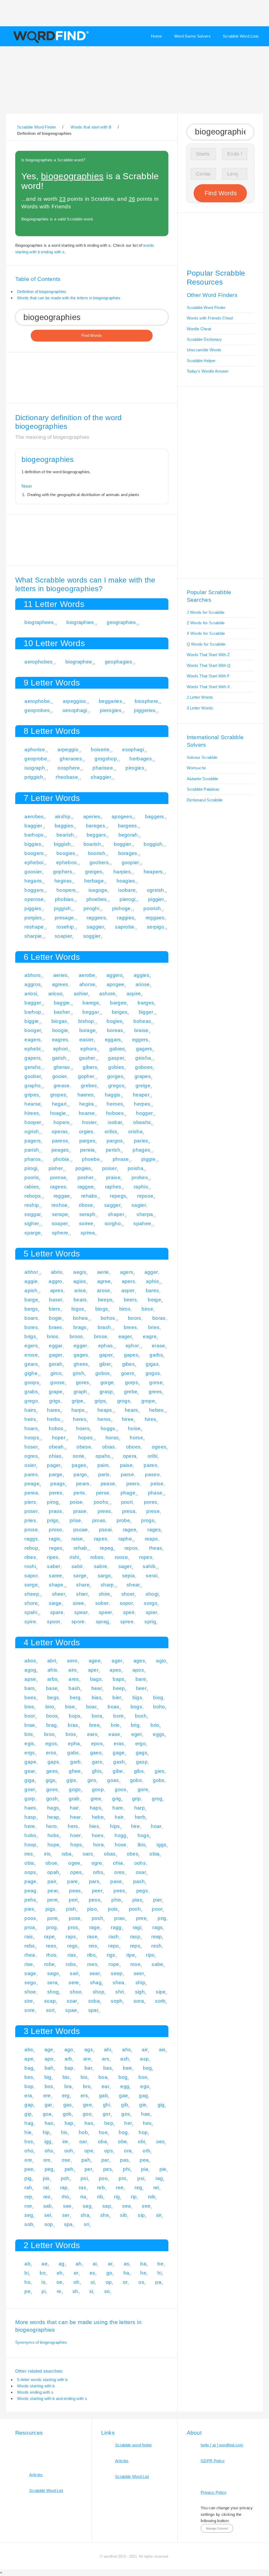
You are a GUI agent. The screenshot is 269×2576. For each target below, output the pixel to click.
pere (53, 1900)
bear (97, 1688)
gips (71, 1780)
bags (96, 1679)
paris (104, 1474)
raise (77, 1539)
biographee (79, 662)
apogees (122, 816)
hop (143, 2132)
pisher (56, 1168)
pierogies (111, 710)
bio (66, 2077)
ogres (31, 1456)
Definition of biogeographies (42, 292)
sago (53, 1973)
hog (123, 2132)
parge (56, 1474)
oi (93, 2282)
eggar (56, 1346)
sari (74, 1973)
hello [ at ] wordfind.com (222, 2445)
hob (83, 2132)
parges (87, 1141)
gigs (51, 1780)
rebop (31, 1548)
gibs (139, 1771)
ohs (49, 2151)
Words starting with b (36, 2386)
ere (47, 2096)
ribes (30, 1557)
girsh (79, 1373)
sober (102, 1603)
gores (83, 1382)
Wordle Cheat (199, 329)
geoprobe (36, 759)
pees (119, 1891)
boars (31, 1318)
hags (53, 1808)
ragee (130, 1530)
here (30, 1826)
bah (49, 2068)
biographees (39, 622)
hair (74, 1808)
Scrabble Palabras (203, 789)
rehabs (89, 1196)
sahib (149, 1566)
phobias (64, 899)
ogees (159, 1447)
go (109, 2273)
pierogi (127, 899)
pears (83, 1484)
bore (118, 1716)
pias (137, 1900)
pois (113, 1909)
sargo (104, 1576)
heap (53, 1817)
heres (80, 1419)
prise (75, 1520)
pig (28, 2178)
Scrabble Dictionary (204, 339)
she (105, 2215)
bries (154, 1327)
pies (29, 1909)
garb (75, 1762)
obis (29, 1863)
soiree (86, 1223)
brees (130, 1327)
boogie (60, 1030)
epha (74, 1743)
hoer (75, 1835)
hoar (156, 1826)
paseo (152, 1474)
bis (84, 2077)
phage (128, 1493)
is (43, 2282)
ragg (116, 1927)
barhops (34, 835)
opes (76, 1872)
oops (30, 1872)
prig (162, 1918)
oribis (111, 1132)
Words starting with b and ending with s (52, 2399)
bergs (31, 1309)
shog (53, 1992)
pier (157, 1900)
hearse (33, 1104)
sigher (32, 1223)
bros (71, 1734)
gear (30, 1771)
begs (53, 1697)
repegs (118, 1196)
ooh (69, 2151)
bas (108, 2068)
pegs (142, 1891)
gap (29, 2105)
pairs (103, 1465)
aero (72, 1661)
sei (48, 2215)
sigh (140, 1992)
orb (146, 2151)
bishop (86, 1021)
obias (109, 1447)
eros (51, 1753)
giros (56, 1373)
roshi (30, 1566)
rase (92, 1937)
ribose (86, 1205)
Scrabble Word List (46, 2490)
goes (52, 1789)
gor (107, 2114)
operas (60, 1132)
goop (98, 1789)
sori (50, 2010)
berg (75, 1697)
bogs (136, 1707)
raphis (141, 1187)
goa (47, 2114)
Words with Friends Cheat (210, 318)
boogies (66, 853)
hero (51, 1826)
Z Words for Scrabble (206, 623)
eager (125, 1336)
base (52, 1688)
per (88, 2169)
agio (161, 1661)
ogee (74, 1863)
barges (146, 1003)
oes (161, 2142)
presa (129, 1511)
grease (62, 1086)
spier (152, 1612)
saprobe (125, 927)
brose (101, 1336)
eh (60, 2273)
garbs (156, 1355)
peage (32, 1484)
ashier (81, 994)
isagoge (98, 890)
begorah (128, 835)
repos (131, 1548)
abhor (31, 1272)
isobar (115, 1122)
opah (53, 1872)
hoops (32, 1438)
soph (117, 2001)
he (143, 2273)
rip (134, 2197)
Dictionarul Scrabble (205, 800)
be (160, 2264)
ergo (141, 1743)
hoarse (87, 1113)
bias (97, 1697)
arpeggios (74, 701)
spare (57, 1612)
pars (94, 1881)
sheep (32, 1594)
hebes (157, 1410)
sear (95, 1973)
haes (30, 1808)
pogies (83, 1168)
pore (53, 1918)
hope (53, 1845)
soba (94, 2001)
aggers (115, 975)
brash (104, 1327)
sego (30, 1983)
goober (33, 1076)
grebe (131, 1392)
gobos (103, 1373)
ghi (107, 2105)
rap (64, 2188)
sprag (103, 1622)
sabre (101, 1566)
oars (88, 1854)
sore (30, 2010)
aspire (134, 994)
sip (141, 2215)
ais (162, 2050)
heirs (30, 1419)
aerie (103, 1272)
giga (29, 1780)
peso (95, 1900)
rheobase (67, 777)
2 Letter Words (200, 697)
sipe (161, 1992)
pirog (53, 1502)
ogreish (156, 890)
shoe (30, 1992)
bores (31, 1327)
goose (58, 1382)
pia (145, 2169)
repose (145, 1196)
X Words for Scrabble (206, 633)
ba (143, 2264)
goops (32, 1382)
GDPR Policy (213, 2461)
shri (120, 1992)
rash (114, 1937)
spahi (31, 1612)
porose (58, 1178)
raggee (86, 1187)
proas (99, 1520)
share (83, 1585)
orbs (98, 1872)
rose (135, 1964)
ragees (58, 1187)
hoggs (108, 1428)
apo (49, 2059)
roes (92, 1964)
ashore (107, 994)
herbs (54, 1419)
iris (47, 1854)
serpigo (156, 927)
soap (50, 2001)
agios (80, 1281)
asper (128, 1290)
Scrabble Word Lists (241, 36)
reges (56, 1548)
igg (48, 2142)
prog (51, 1927)
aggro (55, 1281)
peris (79, 1493)
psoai (105, 1530)
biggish (62, 844)
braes (56, 1327)
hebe (98, 1817)
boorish (97, 853)
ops (109, 2151)
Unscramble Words (204, 350)
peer (97, 1891)
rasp (135, 1937)
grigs (55, 1401)
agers (127, 1272)
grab (74, 1799)
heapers (153, 872)
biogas (59, 1021)
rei (156, 2188)
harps (78, 1410)
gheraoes (71, 759)
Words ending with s (35, 2392)
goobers (99, 862)
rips (150, 1955)
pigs (50, 1909)
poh (65, 2178)
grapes (143, 1076)
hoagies (126, 881)
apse (30, 1679)
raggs (31, 1539)
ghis (97, 1771)
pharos (33, 1159)
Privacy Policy (214, 2492)
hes (147, 2123)
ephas (106, 1346)
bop (29, 2086)
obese (84, 1447)
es (92, 2273)
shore (31, 1603)
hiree (128, 1419)
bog (123, 2077)
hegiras (63, 881)
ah (79, 2264)
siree (79, 1603)
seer (139, 1973)
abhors (33, 975)
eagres (60, 1040)
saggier (95, 927)
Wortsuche (196, 768)
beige (154, 1300)
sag (87, 2206)
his (64, 2132)
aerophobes (38, 662)
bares (152, 1290)
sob (29, 2224)
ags (89, 2050)
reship (32, 1205)
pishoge (121, 908)
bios (29, 1707)
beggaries (110, 701)
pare (73, 1881)
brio (155, 1725)
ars (106, 2059)
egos (51, 1743)
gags (142, 1753)
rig (117, 2197)
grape (56, 1392)
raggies (126, 918)
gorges (115, 1076)
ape (29, 2059)
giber (105, 1364)
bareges (95, 826)
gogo (75, 1789)
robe (49, 1964)
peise (157, 1484)
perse (103, 1493)
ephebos (66, 862)
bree (95, 1725)
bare (141, 1679)
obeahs (142, 1122)
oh (77, 2282)
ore (28, 2160)
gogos (153, 1373)
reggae (62, 1196)
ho (27, 2282)
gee (87, 2105)
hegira (87, 1104)
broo (49, 1734)
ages (139, 1661)
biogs (102, 1309)
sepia (129, 1576)
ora (128, 2151)
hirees (32, 1113)
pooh (135, 1909)
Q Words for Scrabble (206, 644)
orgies (86, 1132)
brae (30, 1725)
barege (91, 1003)
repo (113, 1946)
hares (54, 1410)
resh (156, 1946)
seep (117, 1973)
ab (27, 2264)
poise (76, 1502)
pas (124, 2160)
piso (92, 1909)
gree (96, 1799)
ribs (91, 1955)
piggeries (145, 710)
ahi (108, 2050)
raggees (96, 918)
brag (51, 1725)
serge (31, 1585)
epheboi (34, 862)
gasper (116, 1058)
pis (46, 2178)
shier (82, 1594)
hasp (30, 1817)
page (30, 1881)
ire (65, 2142)
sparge (33, 1233)
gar (48, 2105)
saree (56, 1576)
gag (143, 2096)
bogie (55, 1318)
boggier (123, 844)
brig (135, 1725)
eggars (113, 1040)
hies (94, 1826)
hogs (143, 1835)
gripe (78, 1401)
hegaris (33, 881)
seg (29, 2215)
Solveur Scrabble (202, 757)
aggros (33, 984)
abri (52, 1661)
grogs (124, 1401)
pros (73, 1927)
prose (31, 1530)
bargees (128, 826)
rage (95, 1927)
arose (104, 1290)
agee (95, 1661)
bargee (118, 1003)
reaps (151, 1539)
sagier (139, 1205)
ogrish (32, 1132)
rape (49, 1937)
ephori (61, 1049)
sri (87, 2224)
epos (97, 1743)
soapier (63, 936)
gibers (90, 1067)
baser (56, 1300)
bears (80, 1300)
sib (123, 2215)
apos (138, 1670)
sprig (150, 1622)
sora (139, 2001)
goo (87, 2114)
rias (72, 1955)
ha (126, 2273)
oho (29, 2151)
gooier (60, 1076)
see (146, 2206)
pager (54, 1465)
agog (30, 1670)
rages (154, 1530)
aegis (80, 1272)
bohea (81, 1318)
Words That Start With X (208, 687)
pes (108, 2169)
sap (107, 2206)
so (107, 2291)
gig (161, 2105)
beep (119, 1688)
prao (120, 1918)
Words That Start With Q (209, 665)
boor (30, 1716)
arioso (56, 994)
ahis (52, 1670)
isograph (35, 768)
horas (112, 1438)
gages (81, 1355)
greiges (94, 872)
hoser (31, 1447)
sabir (77, 1566)
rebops (33, 1196)
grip (136, 1799)
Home (156, 36)
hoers (83, 1428)
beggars (96, 835)
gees (52, 1771)
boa (103, 2077)
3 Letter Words (200, 708)
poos (30, 1918)
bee (127, 2068)
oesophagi (75, 710)
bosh (141, 1716)
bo (43, 2273)
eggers (140, 1040)
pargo (80, 1474)
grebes (89, 1086)
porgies (33, 918)
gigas (152, 1364)
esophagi (133, 749)
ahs (126, 2050)
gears (31, 1364)
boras (159, 1318)
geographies (121, 622)
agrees (60, 984)
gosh (52, 1799)
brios (53, 1336)
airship (63, 816)
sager (125, 1566)
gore (143, 1789)
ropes (146, 1557)
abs (29, 2050)
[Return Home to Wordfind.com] (50, 43)
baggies (64, 826)
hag (29, 2123)
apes (115, 1670)
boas (113, 1707)
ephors (89, 1049)
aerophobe (37, 701)
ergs (30, 1753)
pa (158, 2282)
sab (48, 2206)
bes (29, 2077)
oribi (153, 1456)
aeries (61, 975)
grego (31, 1401)
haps (96, 1808)
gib (125, 2105)
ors (47, 2160)
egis (29, 1743)
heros (104, 1419)
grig (117, 1799)
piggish (62, 908)
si (91, 2291)
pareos (60, 1141)
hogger (144, 1113)
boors (135, 1318)
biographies (80, 622)
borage (88, 1030)
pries (30, 1520)
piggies (33, 908)
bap (69, 2068)
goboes (144, 1067)
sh (75, 2291)
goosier (33, 872)
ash (125, 2059)
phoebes (97, 899)
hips (115, 1826)
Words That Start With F (208, 676)
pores (151, 1502)
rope (114, 1964)
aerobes (34, 816)
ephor (132, 1346)
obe (122, 2142)
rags (157, 1927)
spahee (142, 1223)
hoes (98, 1835)
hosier (89, 1122)
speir (129, 1612)
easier (87, 1040)
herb (140, 1817)
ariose (143, 984)
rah (28, 2188)
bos (49, 2086)
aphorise (35, 749)
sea (126, 2206)
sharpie (33, 936)
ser (66, 2215)
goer (30, 1789)
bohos (108, 1318)
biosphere (146, 701)
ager (117, 1661)
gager (56, 1355)
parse (128, 1474)
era (28, 2096)
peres (56, 1493)
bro (87, 2086)
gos (126, 2114)
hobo (30, 1835)
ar (110, 2264)
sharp (107, 1585)
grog (157, 1799)
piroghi (91, 908)
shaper (116, 1214)
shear (133, 1585)
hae (146, 2114)
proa (30, 1927)
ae (45, 2264)
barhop (33, 1012)
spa (68, 2224)
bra (68, 2086)
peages (60, 1150)
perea (31, 1493)
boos (52, 1716)
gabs (73, 1753)
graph (80, 1392)
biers (55, 1309)
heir (119, 1817)
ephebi (32, 1049)
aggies (142, 975)
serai (152, 1576)
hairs (30, 1410)
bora (97, 1716)
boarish (92, 844)
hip (46, 2132)
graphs (33, 1086)
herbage (94, 881)
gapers (33, 1058)
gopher (86, 1076)
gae (123, 2096)
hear (75, 1817)
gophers (63, 872)
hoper (59, 1438)
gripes (32, 1095)
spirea (88, 1233)
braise (141, 1030)
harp (139, 1808)
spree (127, 1622)
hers (73, 1826)
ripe (131, 1955)
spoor (54, 1622)
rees (51, 1946)
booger (33, 1030)
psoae (81, 1530)
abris (57, 1272)
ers (84, 2096)
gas (68, 2105)
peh (69, 2169)
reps (135, 1946)
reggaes (155, 918)
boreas (115, 1030)
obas (110, 1854)
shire (105, 1594)
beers (130, 1300)
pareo (151, 1465)
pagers (33, 1141)
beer (141, 1688)
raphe (125, 1539)
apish (31, 1290)
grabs (31, 1392)
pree (141, 1918)
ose (66, 2160)
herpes (142, 1104)
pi (44, 2291)
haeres (86, 1095)
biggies (33, 844)
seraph (87, 1214)
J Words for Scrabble (206, 612)
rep (28, 2197)
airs (73, 1670)
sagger (112, 1205)
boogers (34, 853)
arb (68, 2059)
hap (69, 2123)
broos (76, 1336)
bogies (115, 1021)
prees (104, 1511)
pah (86, 2160)
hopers (62, 1122)
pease (108, 1484)
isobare (127, 890)
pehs (30, 1900)
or (125, 2282)
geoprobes (37, 710)
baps (118, 1679)
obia (154, 1854)
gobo (136, 1780)
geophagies (119, 662)
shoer (128, 1594)
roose (121, 1557)
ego (145, 2086)
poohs (101, 1502)
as (127, 2264)
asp (144, 2059)
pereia (87, 1150)
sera (52, 1983)
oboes (133, 1447)
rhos (51, 1955)
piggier (156, 899)
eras (119, 1743)
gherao (62, 1067)
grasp (106, 1392)
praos (56, 1511)
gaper (106, 1355)
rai (46, 2188)
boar (91, 1707)
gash (119, 1762)
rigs (111, 1955)
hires (151, 1419)
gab (104, 2096)
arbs (52, 1679)
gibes (129, 1364)
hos (29, 2142)
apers (129, 1281)
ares (74, 1679)
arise (80, 1290)
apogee (116, 984)
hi (159, 2273)
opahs (103, 1456)
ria (83, 2197)
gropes (58, 1095)
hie (28, 2132)
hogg (120, 1835)
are (87, 2059)
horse (136, 1438)
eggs (159, 1734)
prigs (53, 1520)
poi (84, 2178)
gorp (30, 1799)
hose (121, 1845)
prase (80, 1511)
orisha (135, 1132)
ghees (81, 1364)
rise (29, 1964)
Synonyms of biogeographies (41, 2342)
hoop (30, 1845)
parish (32, 1150)
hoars (31, 1428)
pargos (115, 1141)
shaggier (101, 777)
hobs (53, 1835)
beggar (91, 1012)
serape (60, 1214)
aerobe (87, 975)
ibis (142, 1845)
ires (29, 1854)
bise (70, 1707)
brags (80, 1327)
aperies (92, 816)
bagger (33, 1003)
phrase (121, 1159)
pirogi (31, 1168)
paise (126, 1465)
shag (96, 1983)
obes (133, 1854)
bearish (65, 835)
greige (143, 1086)
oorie (79, 1456)
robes (97, 1557)
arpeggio (68, 749)
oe (60, 2282)
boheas (142, 1021)
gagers (144, 1049)
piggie (148, 1159)
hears (131, 1410)
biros (125, 1309)
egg (125, 2086)
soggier (92, 936)
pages (79, 1465)
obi (141, 2142)
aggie (31, 1281)
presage (64, 918)
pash (139, 1881)
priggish (34, 777)
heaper (141, 1095)
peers (133, 1484)
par (105, 2160)
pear (53, 1891)
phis (116, 1900)
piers (30, 1502)
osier (30, 1465)
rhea (30, 1955)
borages (128, 853)
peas (75, 1891)
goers (128, 1373)
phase (155, 1493)
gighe (31, 1373)
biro (50, 1707)
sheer (59, 1594)
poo (103, 2178)
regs (72, 1946)
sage (30, 1973)
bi (27, 2273)
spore (78, 1622)
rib (100, 2197)
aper (93, 1670)
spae (71, 2010)
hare (118, 1808)
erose (31, 1355)
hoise (134, 1428)
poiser (109, 1168)
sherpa (145, 1214)
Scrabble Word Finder (206, 308)
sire (29, 2001)
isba (67, 1854)
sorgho (113, 1223)
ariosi (31, 994)
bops (75, 1716)
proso (56, 1530)
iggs (161, 1845)
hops (76, 1845)
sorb (160, 2001)
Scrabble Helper (201, 361)
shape (56, 1585)
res (47, 2197)
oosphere (69, 768)
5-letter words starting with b (42, 2380)
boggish (153, 844)
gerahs (33, 1067)
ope (89, 2151)
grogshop (106, 759)
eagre (150, 1336)
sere (74, 1983)
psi (141, 2178)
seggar (33, 1214)
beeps (105, 1300)
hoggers (34, 890)
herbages (141, 759)
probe (123, 1520)
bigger (146, 1012)
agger (151, 1272)
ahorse (87, 984)
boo (143, 2077)
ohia (118, 1863)
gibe (118, 1771)
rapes (101, 1539)
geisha (143, 1058)
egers (31, 1346)
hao (49, 2123)
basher (62, 1012)
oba (102, 2142)
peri (73, 1900)
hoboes (115, 1113)
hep (109, 2123)
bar (88, 2068)
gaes (96, 1753)
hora (99, 1845)
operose (34, 899)
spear (81, 1612)
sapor (31, 1576)
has (89, 2123)
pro (123, 2178)
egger (80, 1346)
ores (119, 1872)
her (128, 2123)
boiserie (100, 749)
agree (104, 1281)
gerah (56, 1364)
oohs (140, 1863)
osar (141, 1872)
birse (147, 1309)
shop (99, 1992)
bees (30, 1697)
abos (30, 1661)
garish (59, 1058)
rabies (32, 1187)
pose (75, 1918)
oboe (51, 1863)
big (48, 2077)
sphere (60, 1233)
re (59, 2291)
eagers (33, 1040)
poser (31, 1511)
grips (100, 1401)
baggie (62, 1003)
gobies (116, 1067)
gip (28, 2114)
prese (153, 1511)
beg (147, 2068)
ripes (53, 1557)
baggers (155, 816)
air (145, 2050)
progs (148, 1520)
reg (138, 2188)
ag (62, 2264)
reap (157, 1937)
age (49, 2050)
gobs (159, 1780)
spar (93, 2010)
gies (160, 1771)
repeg (107, 1548)
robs (71, 1964)
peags (58, 1484)
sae (67, 2206)
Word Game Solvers (192, 36)
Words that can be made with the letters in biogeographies (69, 298)
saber (54, 1566)
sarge (80, 1576)
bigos (78, 1309)
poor (157, 1909)
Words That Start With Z (208, 655)
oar (83, 2142)
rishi (74, 1557)
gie (143, 2105)
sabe (157, 1964)
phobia (61, 1159)
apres (57, 1290)
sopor (126, 1603)
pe (27, 2291)
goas (113, 1780)
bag (29, 2068)
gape (30, 1762)
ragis (55, 1539)
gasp (142, 1762)
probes (140, 1178)
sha (85, 2215)
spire (30, 1622)
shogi (152, 1594)
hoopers (66, 890)
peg (49, 2169)
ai (95, 2264)
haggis (113, 1095)
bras (73, 1725)
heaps (105, 1410)
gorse (156, 1382)
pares (31, 1474)
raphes (113, 1187)
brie (115, 1725)
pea (144, 2160)
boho (159, 1707)
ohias (55, 1456)
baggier (33, 826)
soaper (60, 1223)
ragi (137, 1927)
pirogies (135, 768)
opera (130, 1456)
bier (117, 1697)
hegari (59, 1104)
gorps (132, 1382)
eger (137, 1734)
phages (141, 1150)
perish (113, 1150)
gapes (131, 1355)
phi (126, 2169)
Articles (36, 2475)
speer (105, 1612)
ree (120, 2188)
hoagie (58, 1113)
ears (92, 1734)
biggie (32, 1021)
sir (159, 2215)
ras (82, 2188)
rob (152, 2197)
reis (93, 1946)
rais (29, 1937)
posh (97, 1918)
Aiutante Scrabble (203, 779)
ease (114, 1734)
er (76, 2273)
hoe (103, 2132)
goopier (130, 862)
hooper (33, 1122)
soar (72, 2001)
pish (71, 1909)
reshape (34, 927)
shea (118, 1983)
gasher (87, 1058)
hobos (56, 1428)
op (109, 2282)
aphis (152, 1281)
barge (31, 1300)
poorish (152, 908)
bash (74, 1688)
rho (66, 2197)
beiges (120, 1012)
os (141, 2282)
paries (141, 1141)
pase (116, 1881)
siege (55, 1603)
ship (140, 1983)
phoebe (91, 1159)
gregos (116, 1086)
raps (71, 1937)
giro (92, 1780)
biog (158, 1697)
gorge (107, 1382)
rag (159, 2178)
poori (127, 1502)
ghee (75, 1771)
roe (28, 2206)
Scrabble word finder (133, 2445)
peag (30, 1891)
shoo (76, 1992)
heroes (115, 1104)
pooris (32, 1178)
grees (155, 1392)
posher (86, 1178)
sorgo (151, 1603)
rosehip (65, 927)
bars (30, 1688)
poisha (136, 1168)
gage (119, 1753)
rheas (156, 1548)
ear (105, 2086)
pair (52, 1881)
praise (113, 1178)
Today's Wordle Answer (208, 371)
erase (159, 1346)
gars (97, 1762)
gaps (53, 1762)
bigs (137, 1697)
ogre (97, 1863)
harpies (122, 872)
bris (29, 1734)
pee (29, 2169)
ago (69, 2050)
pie (163, 2169)
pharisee (103, 768)
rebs (30, 1946)
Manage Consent (217, 2528)
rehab (80, 1548)
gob (67, 2114)
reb (101, 2188)
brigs (30, 1336)
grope (148, 1401)
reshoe (60, 1205)
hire (135, 1826)
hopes (86, 1438)
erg (66, 2096)
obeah (56, 1447)
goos (121, 1789)
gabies (117, 1049)
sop (49, 2224)
